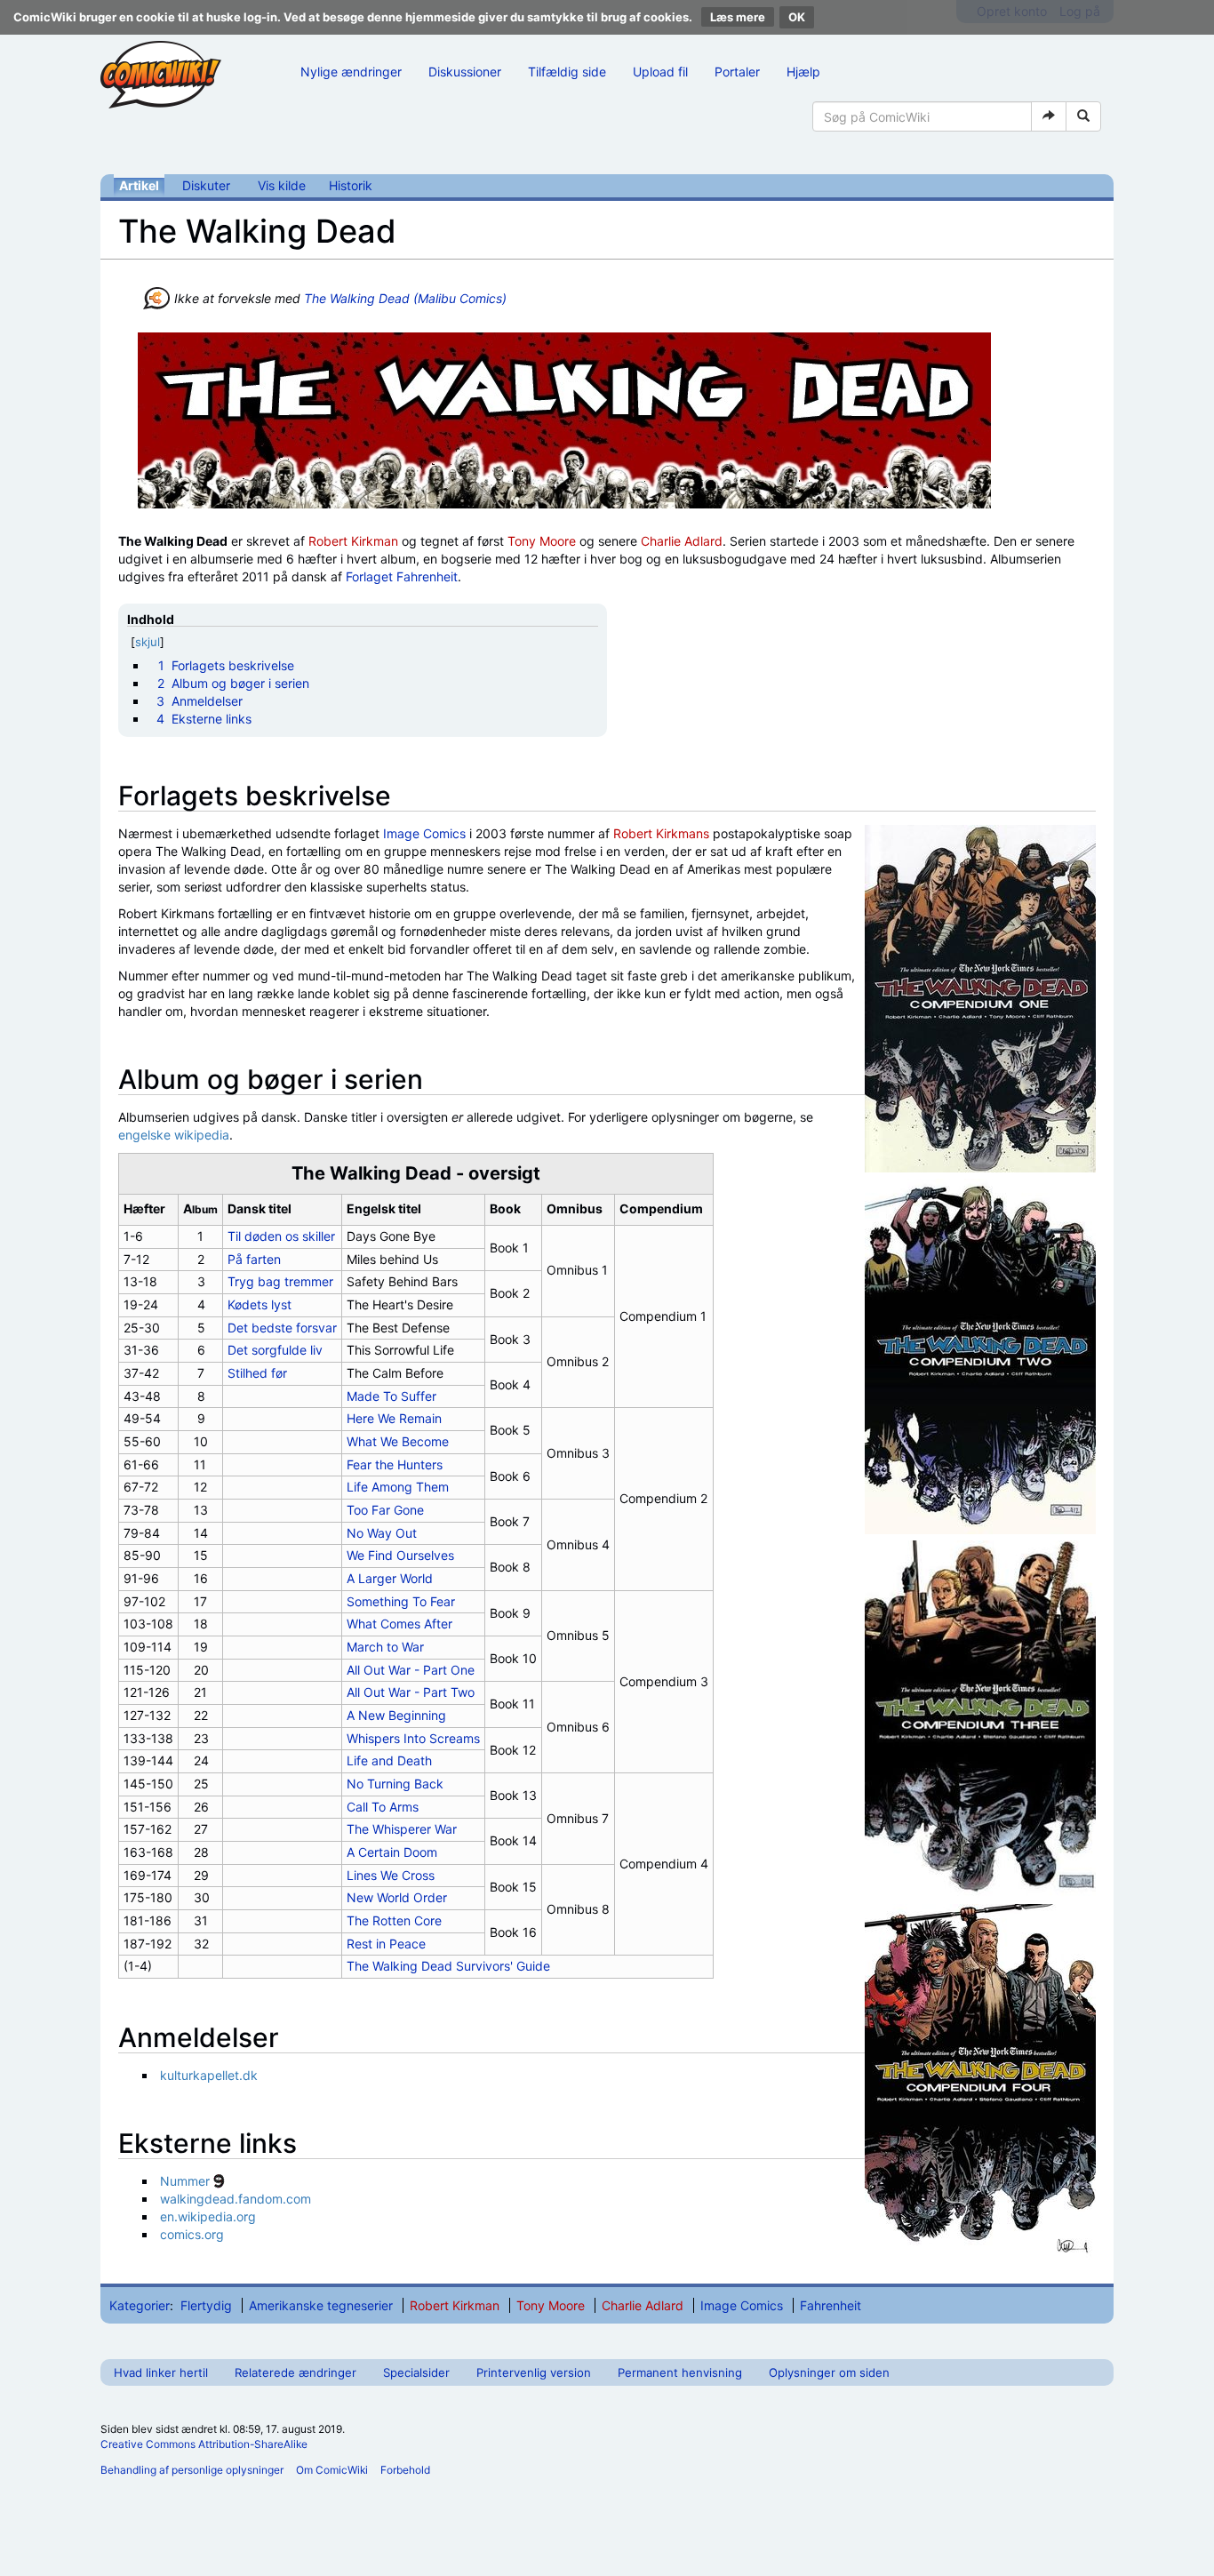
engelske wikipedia (174, 1135)
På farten (254, 1259)
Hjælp (803, 72)
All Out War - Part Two (411, 1692)
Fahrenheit (831, 2305)
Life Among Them (398, 1487)
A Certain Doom (392, 1852)
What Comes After (399, 1624)
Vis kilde (282, 185)
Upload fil (660, 72)
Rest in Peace (386, 1944)
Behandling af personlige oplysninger (192, 2470)
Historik (351, 185)
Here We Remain (394, 1418)
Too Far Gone (385, 1510)
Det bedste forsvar (282, 1328)
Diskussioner (465, 72)
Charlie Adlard (682, 541)
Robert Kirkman (353, 541)
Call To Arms (383, 1807)
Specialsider (416, 2372)
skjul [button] (148, 642)
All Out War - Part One (411, 1670)
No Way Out (382, 1533)
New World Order (397, 1897)
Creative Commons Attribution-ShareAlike (204, 2444)
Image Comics (424, 833)
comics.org (192, 2234)
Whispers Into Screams (413, 1738)
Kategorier (140, 2305)
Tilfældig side (567, 72)
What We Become (398, 1441)
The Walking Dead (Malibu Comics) (405, 298)
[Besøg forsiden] (161, 75)
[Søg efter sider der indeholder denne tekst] (1083, 116)
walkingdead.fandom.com (236, 2199)
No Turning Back (395, 1784)
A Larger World (390, 1578)
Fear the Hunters (395, 1464)
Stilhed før (257, 1373)
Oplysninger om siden (829, 2372)
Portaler (737, 72)
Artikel (139, 185)
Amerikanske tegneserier (321, 2305)
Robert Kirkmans (661, 833)
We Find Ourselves (400, 1555)
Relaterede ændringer (296, 2372)
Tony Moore (542, 541)
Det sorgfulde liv (275, 1350)
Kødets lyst (260, 1304)
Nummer (185, 2181)
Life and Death (389, 1760)
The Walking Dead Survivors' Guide (448, 1966)
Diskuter (206, 185)
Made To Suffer (391, 1396)
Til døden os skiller (281, 1236)
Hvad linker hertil (161, 2372)
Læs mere (738, 17)
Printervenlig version (534, 2372)
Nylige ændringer (351, 72)
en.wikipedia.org (208, 2216)
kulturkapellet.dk (209, 2075)
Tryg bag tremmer (280, 1281)
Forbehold (405, 2470)
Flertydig (206, 2305)
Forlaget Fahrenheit (402, 576)
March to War (385, 1647)
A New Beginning (396, 1715)
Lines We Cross (391, 1875)
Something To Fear (401, 1601)
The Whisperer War (402, 1829)
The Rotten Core (394, 1920)
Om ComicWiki (332, 2470)
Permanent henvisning (680, 2372)
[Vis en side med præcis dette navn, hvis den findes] (1049, 116)
